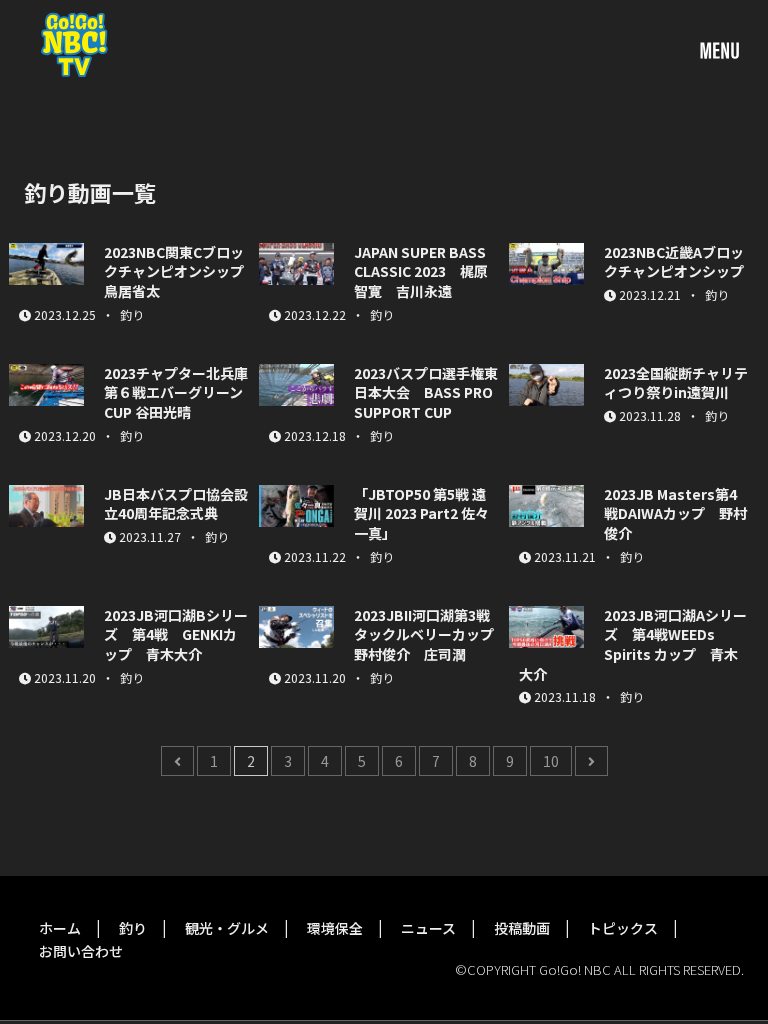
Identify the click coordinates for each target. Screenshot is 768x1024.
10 (551, 761)
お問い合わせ (81, 951)
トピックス (623, 928)
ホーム (60, 928)
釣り (133, 928)
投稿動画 (522, 928)
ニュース (428, 928)
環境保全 (335, 928)
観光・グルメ (227, 928)
